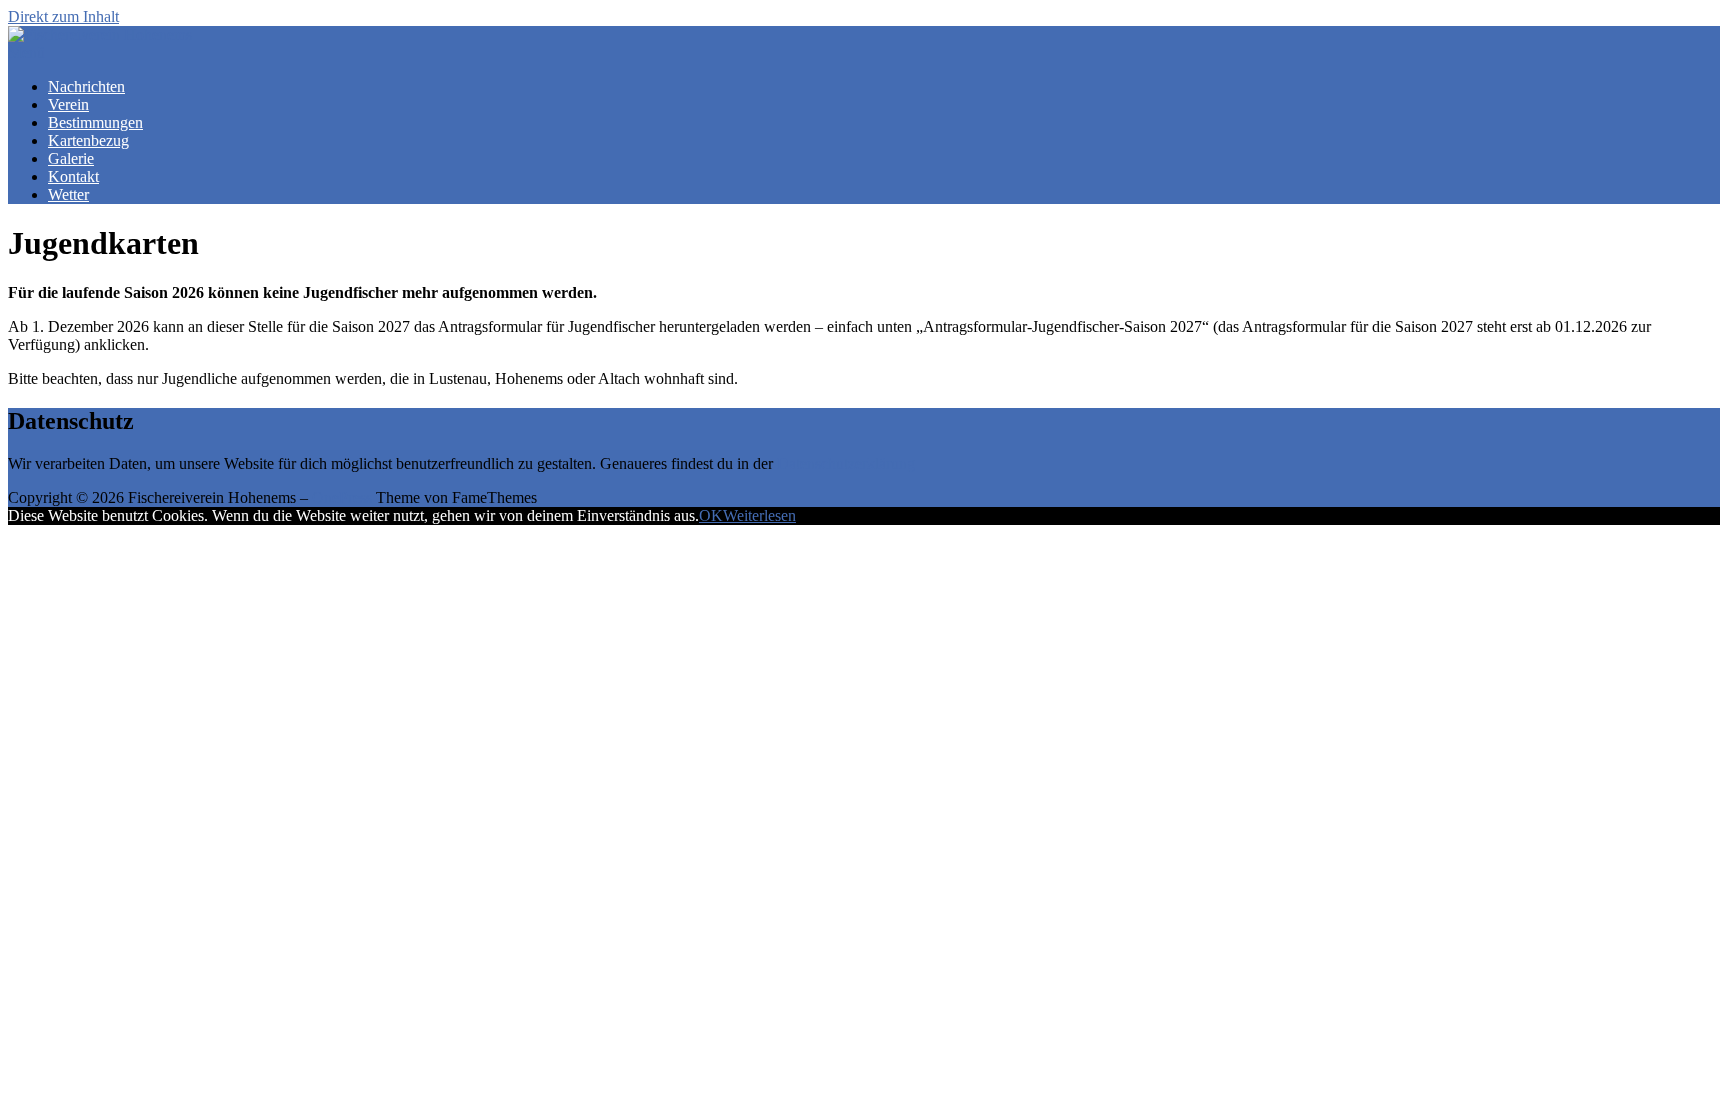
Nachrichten (86, 86)
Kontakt (73, 176)
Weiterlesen (759, 515)
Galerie (71, 158)
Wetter (68, 194)
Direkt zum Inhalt (63, 16)
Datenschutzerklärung (846, 463)
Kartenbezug (88, 140)
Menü (26, 52)
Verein (68, 104)
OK (711, 515)
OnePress (342, 497)
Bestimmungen (95, 122)
